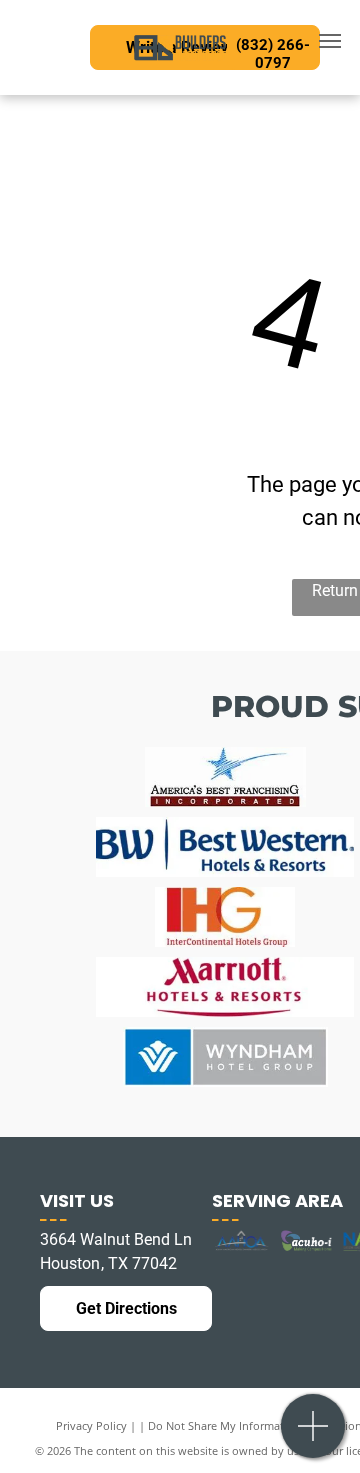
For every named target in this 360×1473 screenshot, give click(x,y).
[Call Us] (313, 1436)
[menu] (330, 41)
